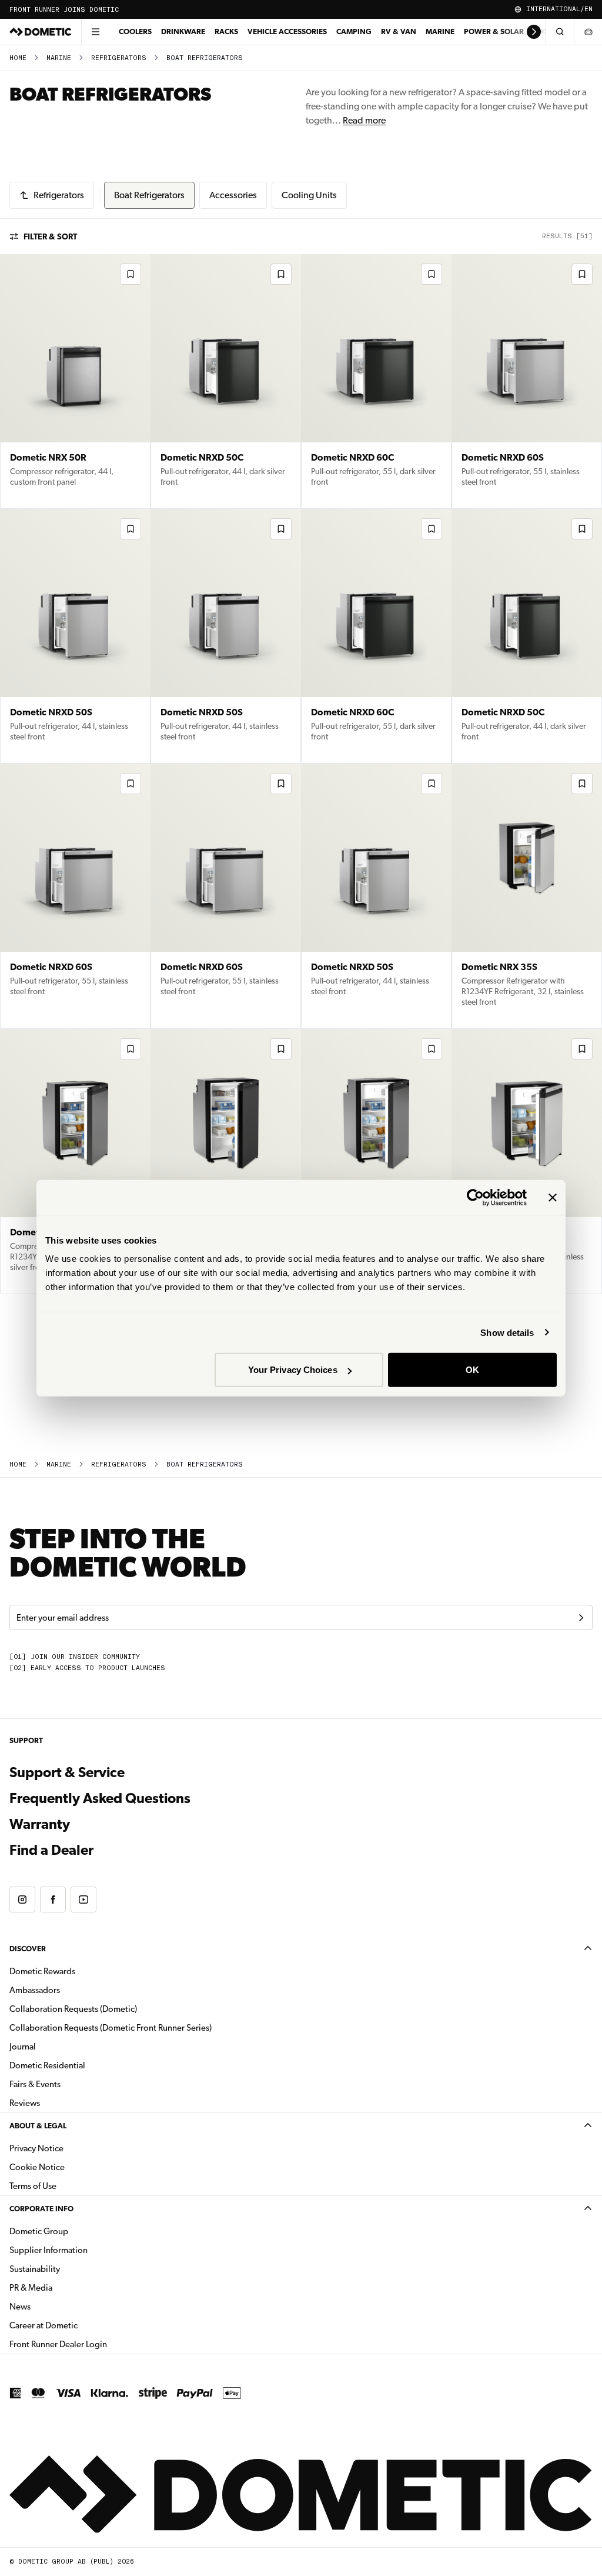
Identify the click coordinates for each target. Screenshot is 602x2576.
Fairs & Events (35, 2084)
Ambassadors (35, 1990)
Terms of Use (33, 2186)
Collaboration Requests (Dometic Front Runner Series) (111, 2028)
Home (18, 58)
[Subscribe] (581, 1618)
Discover (28, 1949)
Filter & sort (50, 236)
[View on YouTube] (83, 1899)
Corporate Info (41, 2209)
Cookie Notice (37, 2167)
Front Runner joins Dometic (64, 10)
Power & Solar (494, 31)
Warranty (40, 1824)
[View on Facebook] (53, 1899)
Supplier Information (49, 2250)
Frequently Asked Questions (100, 1798)
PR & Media (68, 2287)
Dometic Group (76, 2231)
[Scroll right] (534, 32)
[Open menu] (95, 32)
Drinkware (183, 31)
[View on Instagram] (22, 1899)
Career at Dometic (81, 2325)
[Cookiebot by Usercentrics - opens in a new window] (475, 1197)
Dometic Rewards (42, 1971)
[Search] (560, 32)
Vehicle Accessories (287, 31)
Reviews (25, 2103)
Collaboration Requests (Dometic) (73, 2009)
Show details (507, 1332)
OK (472, 1370)
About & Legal (38, 2126)
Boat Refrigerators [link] (205, 58)
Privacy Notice (36, 2148)
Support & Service (67, 1772)
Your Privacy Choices (293, 1370)
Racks (226, 31)
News (57, 2306)
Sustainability (35, 2269)
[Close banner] (553, 1197)
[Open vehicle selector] (588, 32)
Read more (364, 120)
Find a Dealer (51, 1850)
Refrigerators (119, 58)
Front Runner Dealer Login (58, 2344)
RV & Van (399, 31)
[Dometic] (41, 32)
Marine (440, 31)
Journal (23, 2047)
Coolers (135, 31)
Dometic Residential (84, 2065)
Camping (354, 31)
